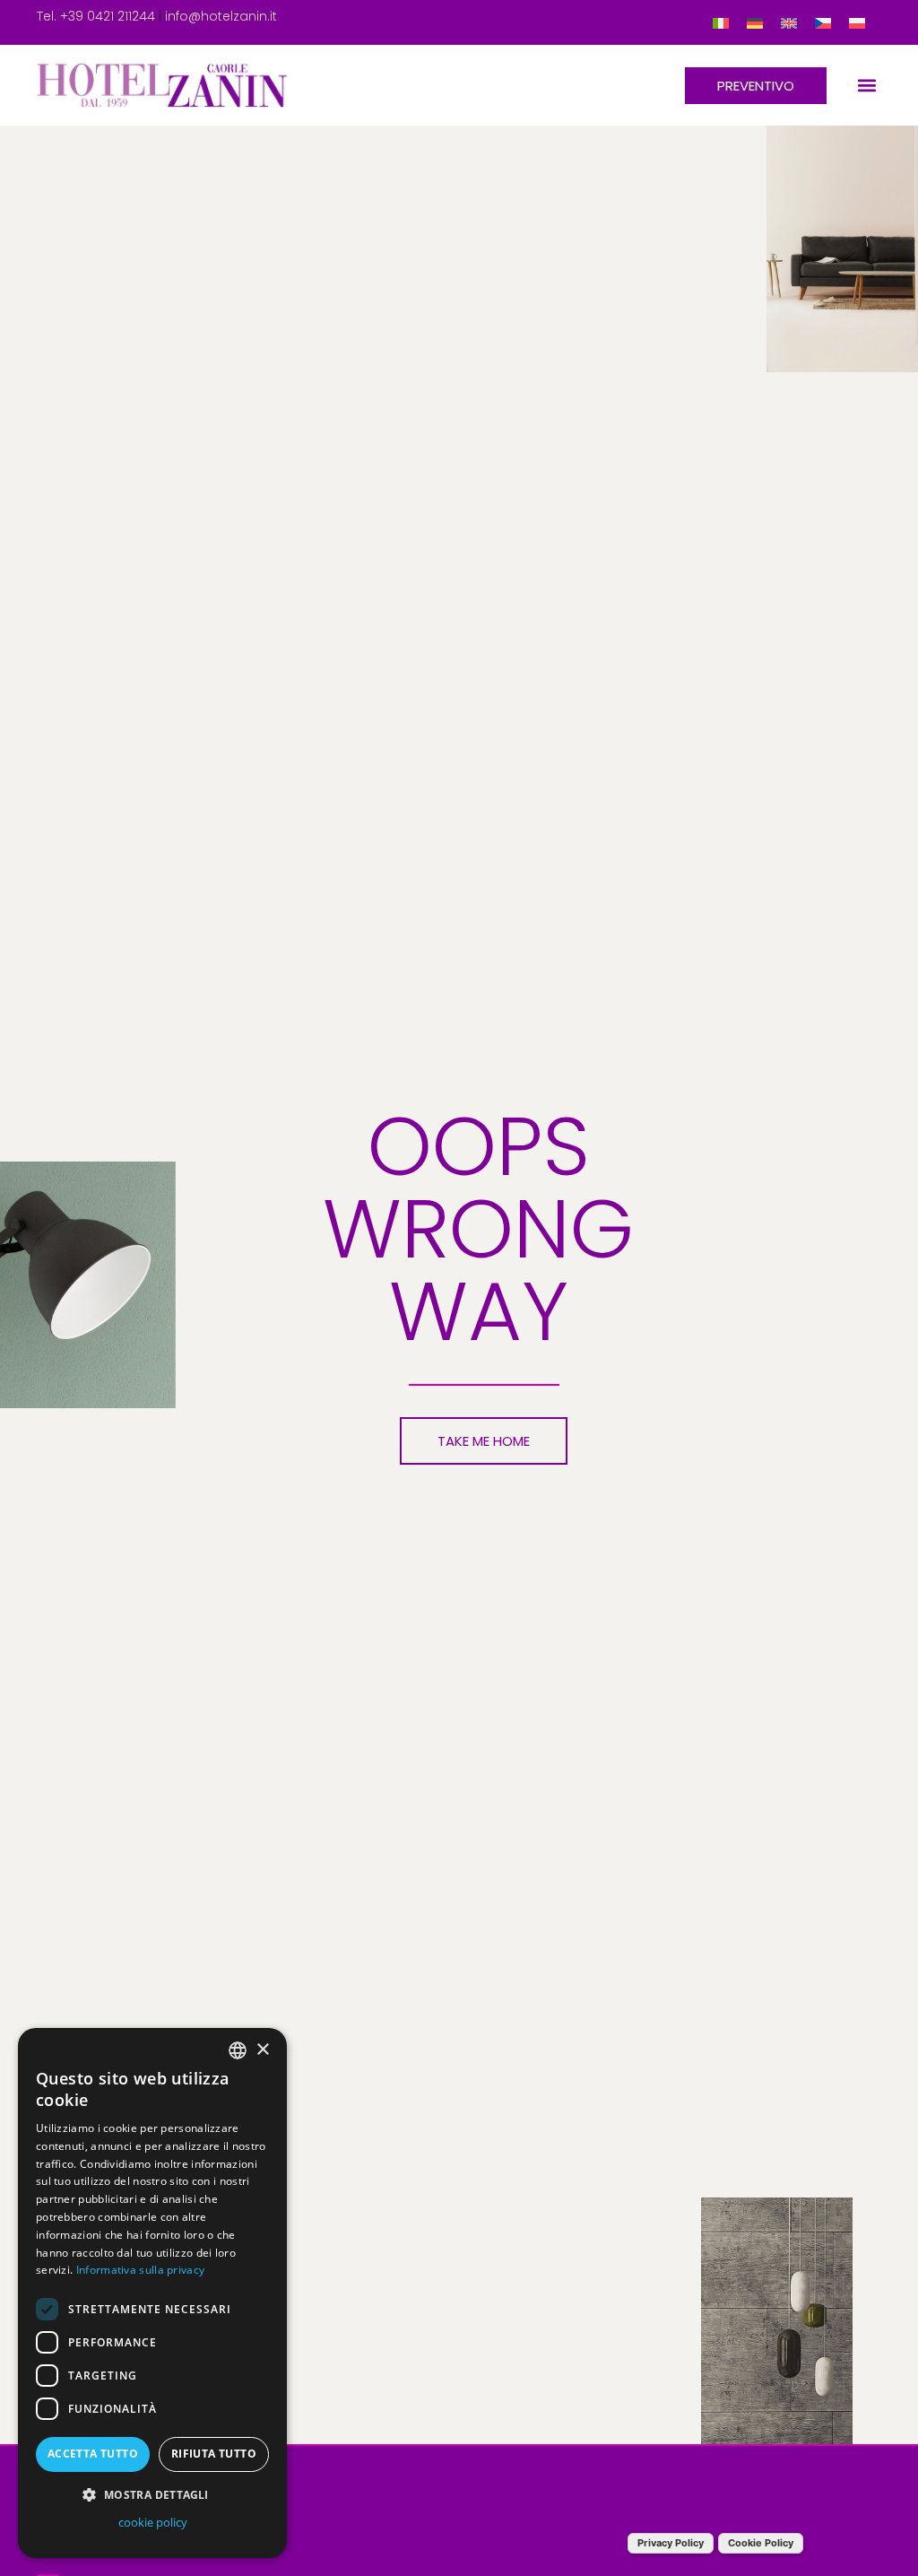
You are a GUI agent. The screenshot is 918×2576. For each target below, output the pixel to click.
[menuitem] (721, 23)
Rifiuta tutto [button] (214, 2454)
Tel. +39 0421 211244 (96, 16)
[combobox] (238, 2050)
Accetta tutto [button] (93, 2454)
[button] (866, 86)
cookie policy (153, 2522)
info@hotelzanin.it (221, 16)
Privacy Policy (671, 2543)
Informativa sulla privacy (141, 2270)
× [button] (262, 2050)
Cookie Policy (761, 2543)
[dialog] (152, 2293)
